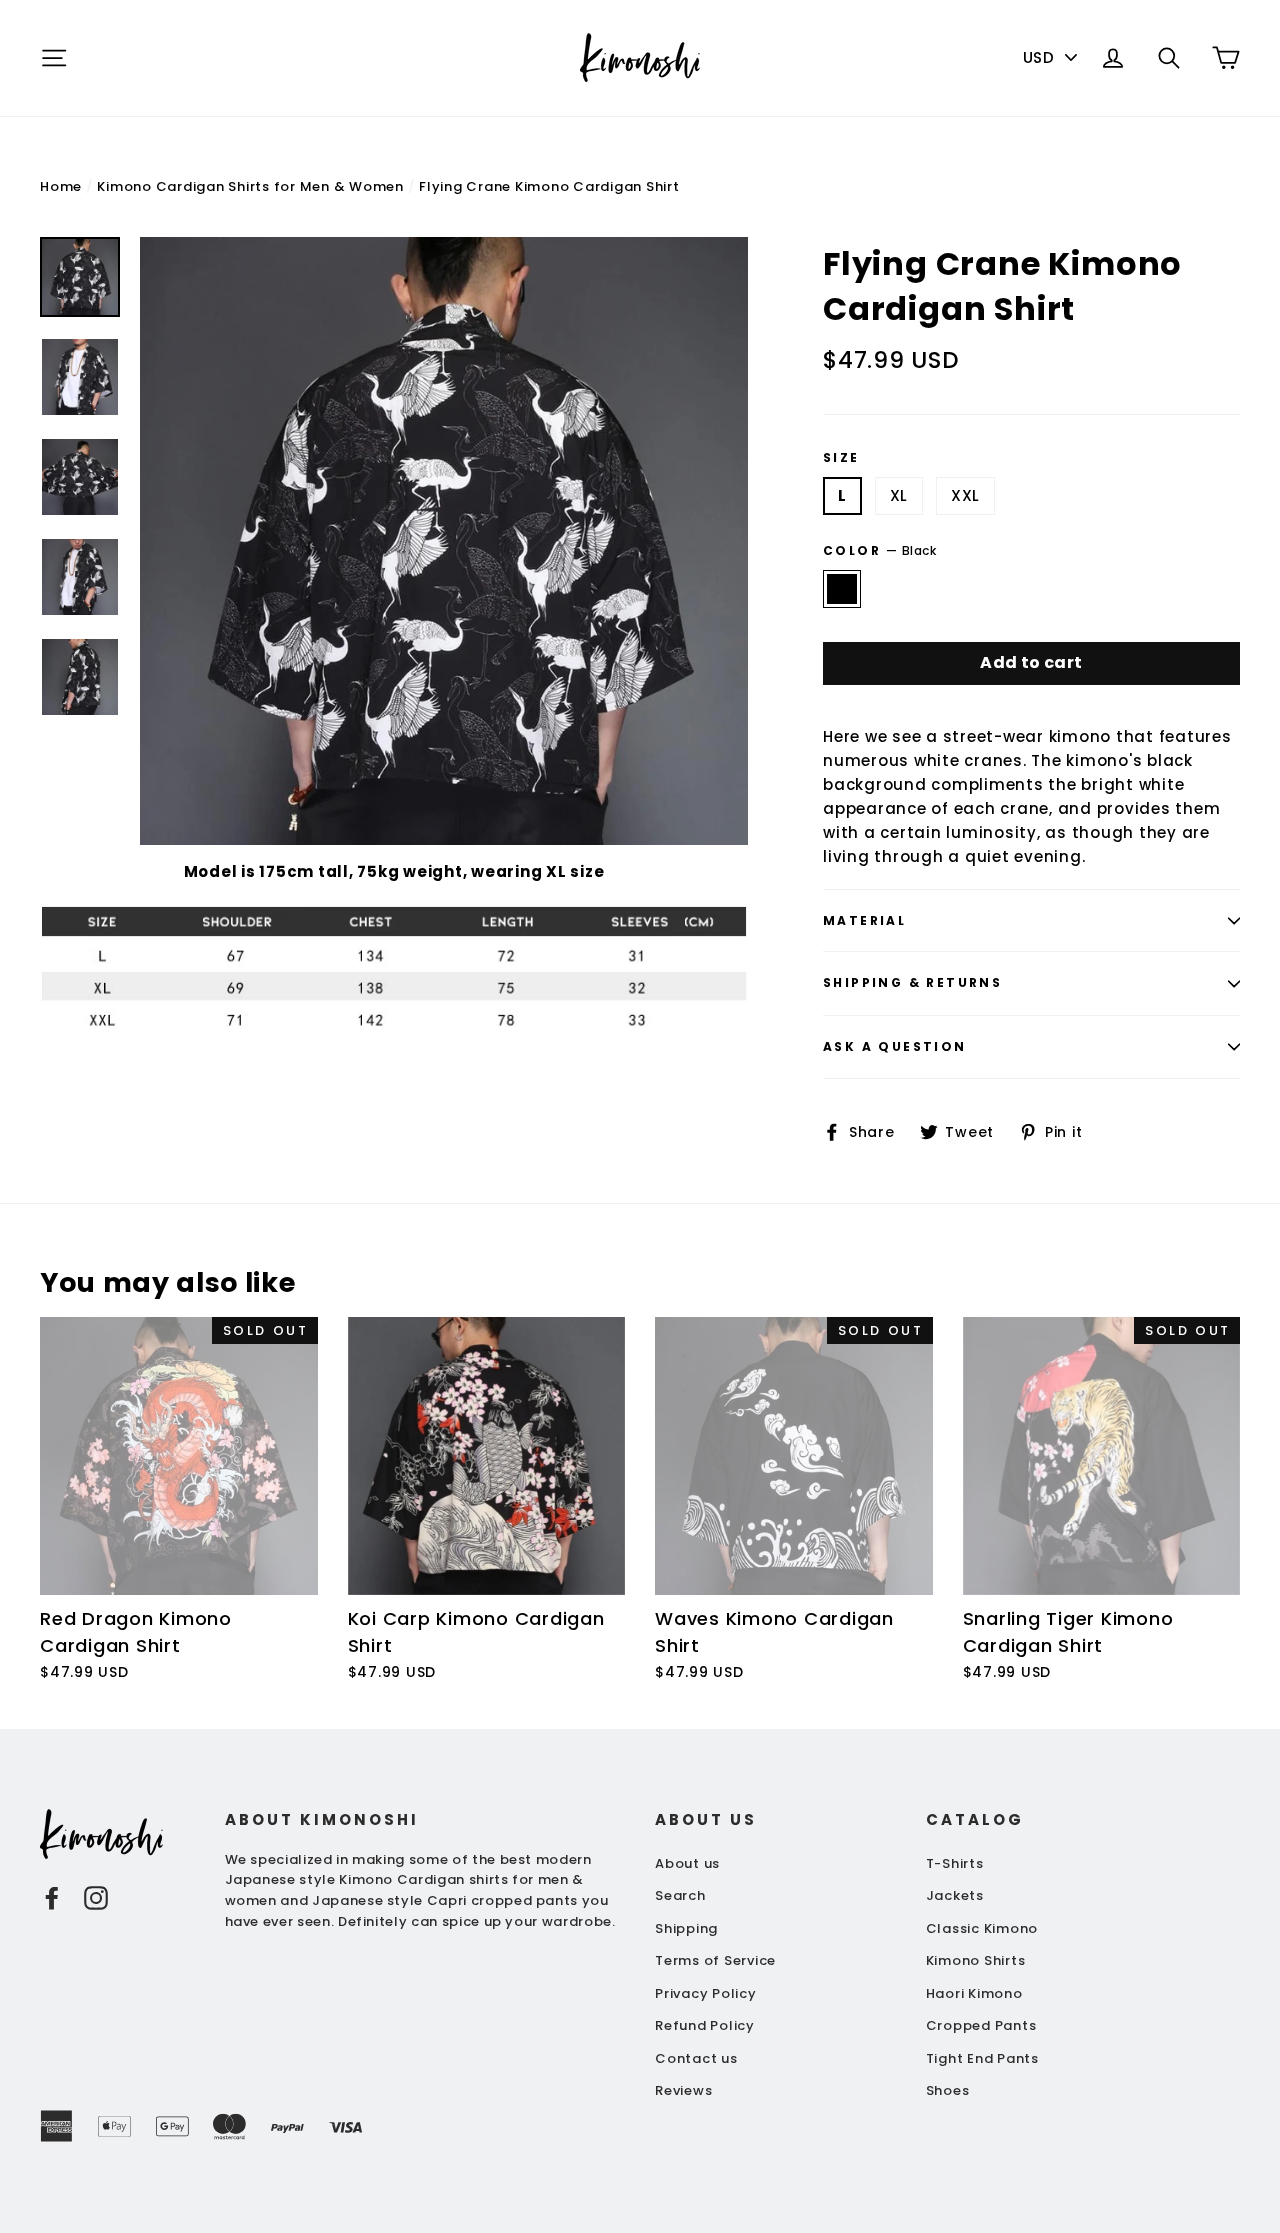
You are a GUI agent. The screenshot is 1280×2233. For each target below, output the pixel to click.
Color (880, 550)
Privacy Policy (706, 1993)
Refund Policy (705, 2025)
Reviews (683, 2090)
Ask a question (895, 1046)
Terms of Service (715, 1960)
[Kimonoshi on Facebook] (52, 1897)
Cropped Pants (981, 2025)
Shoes (948, 2090)
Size (841, 458)
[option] (444, 541)
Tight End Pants (982, 2058)
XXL (965, 495)
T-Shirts (955, 1863)
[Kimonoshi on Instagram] (96, 1897)
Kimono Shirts (976, 1960)
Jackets (955, 1895)
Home (61, 186)
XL (899, 495)
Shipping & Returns (912, 982)
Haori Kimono (974, 1993)
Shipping (686, 1928)
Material (864, 920)
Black (842, 589)
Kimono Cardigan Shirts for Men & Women (250, 186)
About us (687, 1863)
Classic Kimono (982, 1928)
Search (680, 1895)
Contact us (696, 2058)
